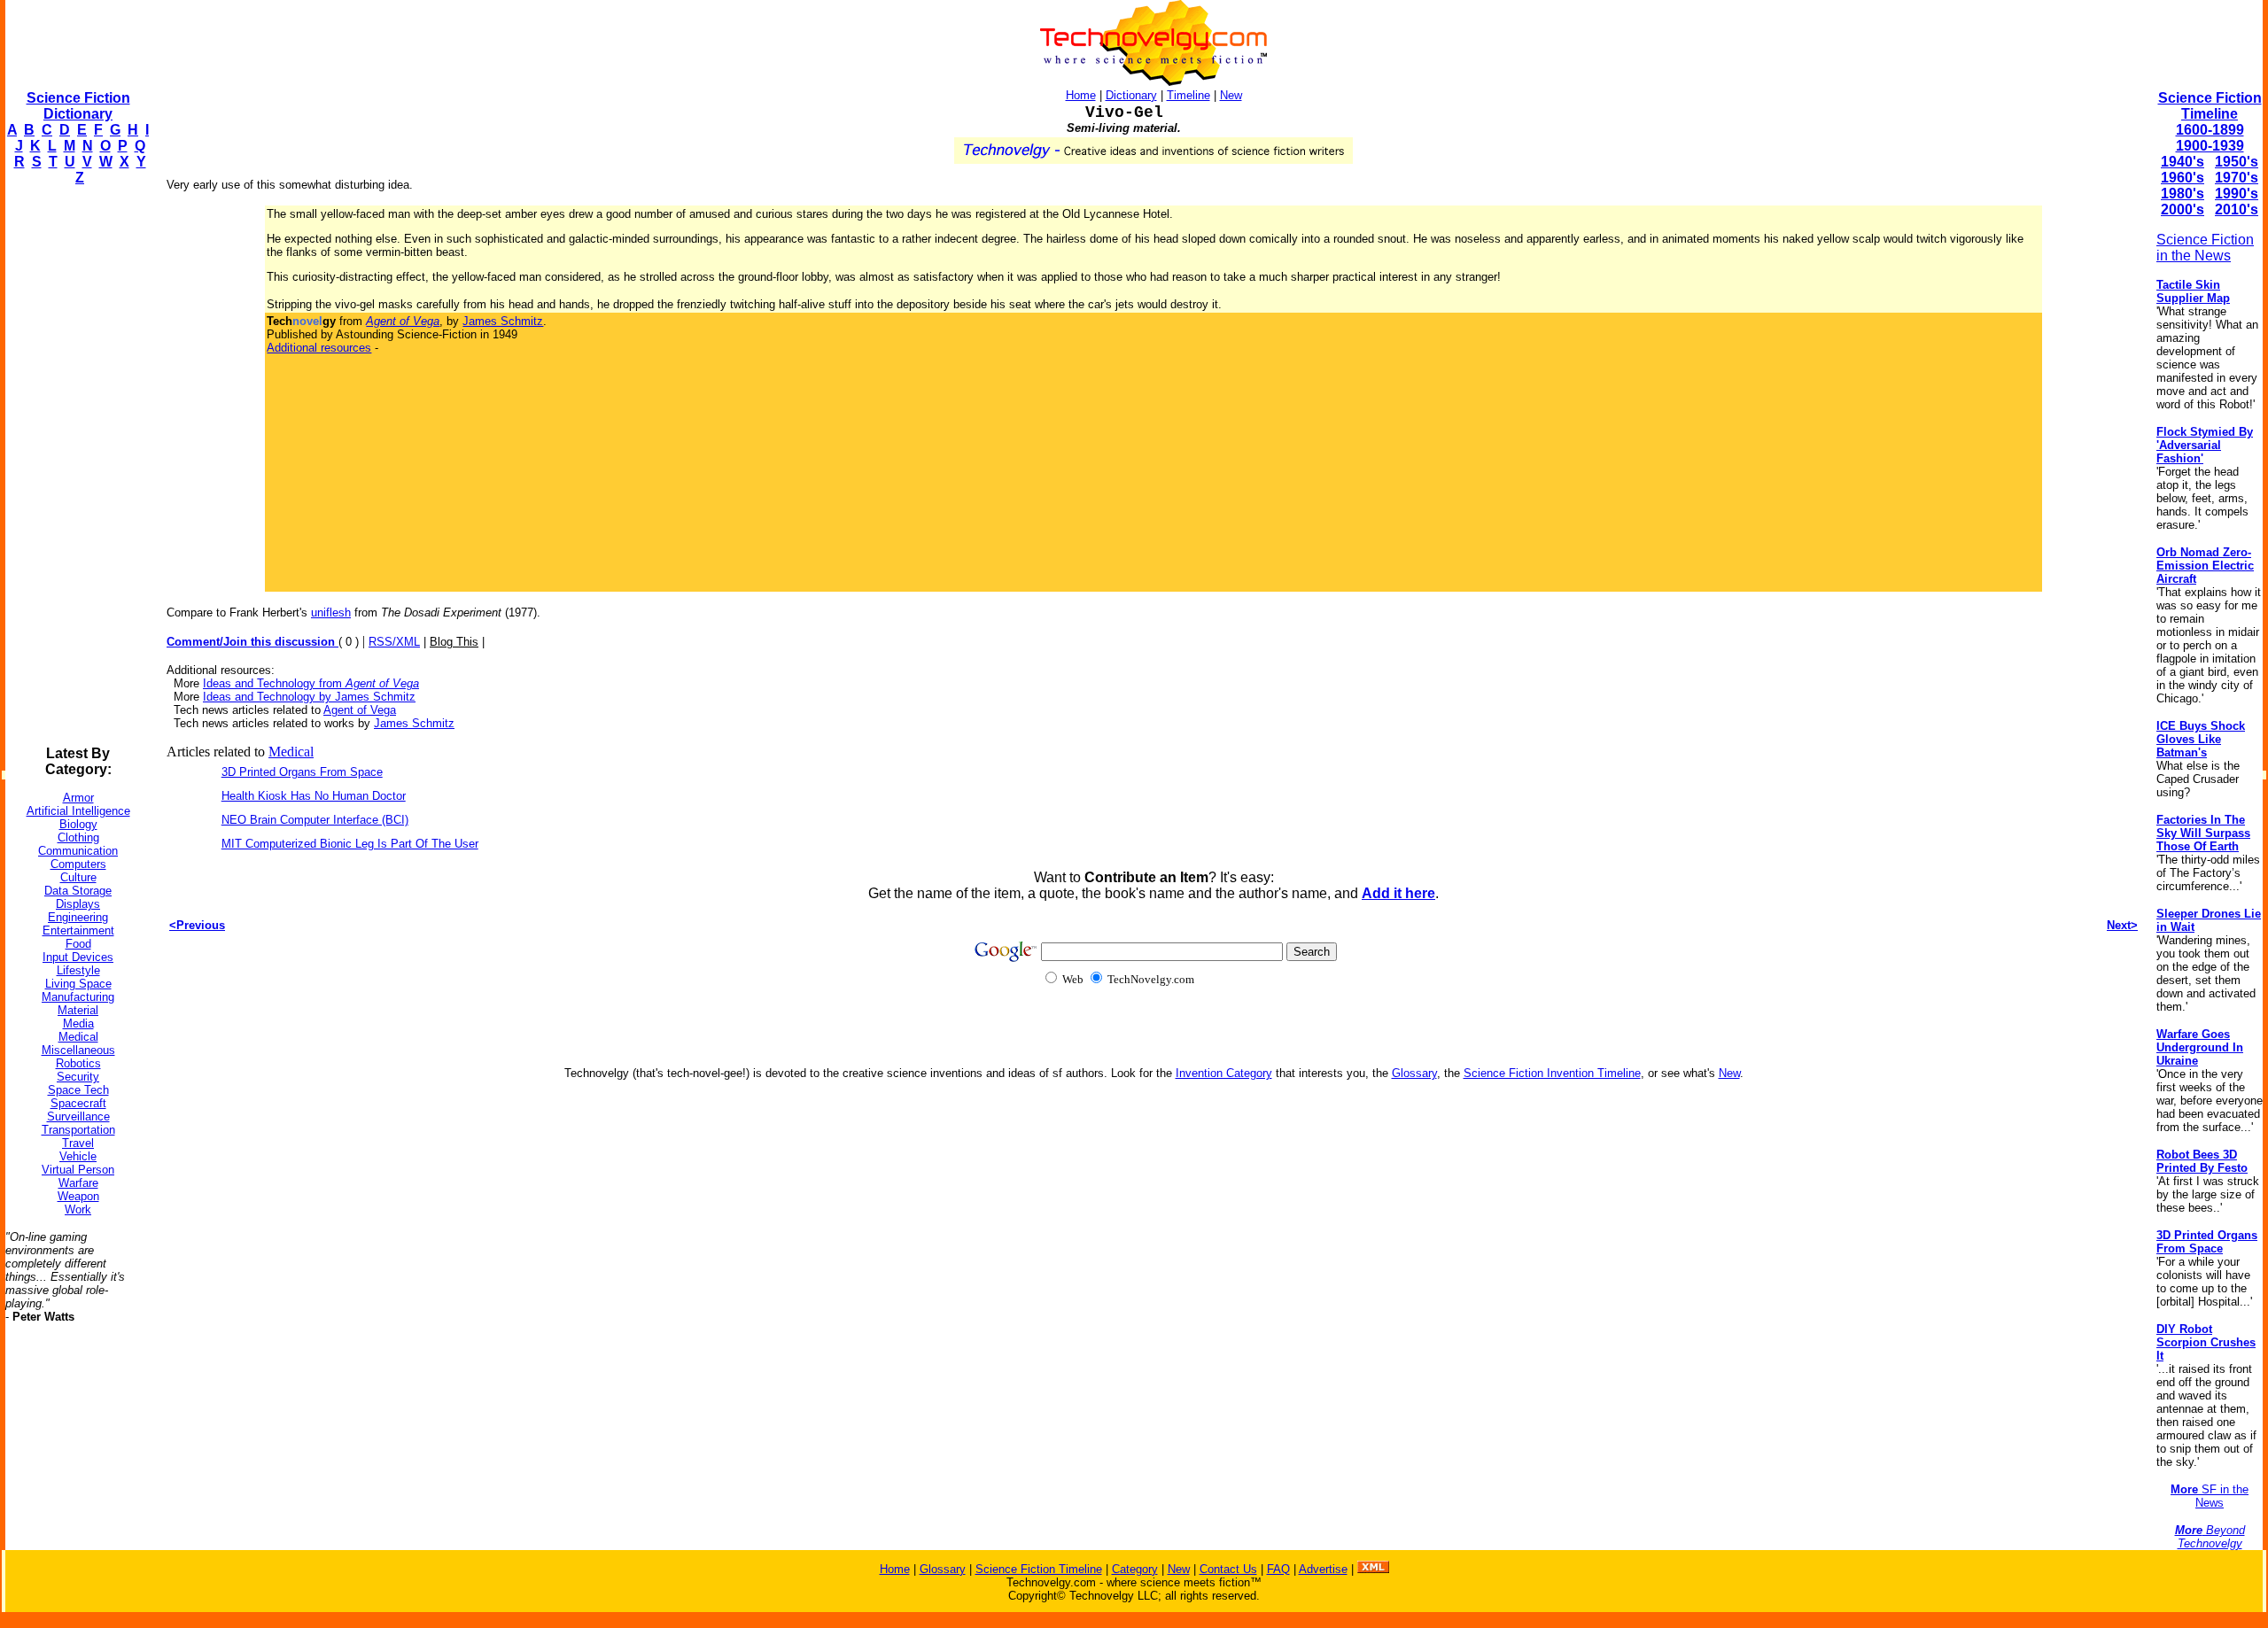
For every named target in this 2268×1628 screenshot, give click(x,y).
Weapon (78, 1196)
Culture (78, 877)
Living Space (78, 984)
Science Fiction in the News (2205, 248)
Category (1135, 1569)
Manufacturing (78, 997)
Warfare (78, 1183)
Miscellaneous (78, 1050)
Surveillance (78, 1116)
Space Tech (78, 1090)
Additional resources (319, 348)
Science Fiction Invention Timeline (1552, 1073)
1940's (2183, 162)
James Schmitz (503, 321)
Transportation (78, 1130)
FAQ (1278, 1569)
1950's (2237, 162)
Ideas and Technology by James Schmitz (309, 697)
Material (78, 1010)
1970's (2237, 178)
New (1231, 95)
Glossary (1414, 1073)
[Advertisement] (76, 466)
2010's (2237, 209)
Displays (78, 904)
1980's (2183, 194)
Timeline (1188, 95)
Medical (78, 1037)
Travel (78, 1143)
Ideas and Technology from (311, 683)
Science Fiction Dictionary (78, 106)
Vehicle (78, 1156)
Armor (78, 798)
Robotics (78, 1063)
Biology (78, 824)
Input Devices (78, 957)
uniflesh (331, 612)
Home (1081, 95)
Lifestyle (78, 970)
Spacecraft (78, 1103)
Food (78, 944)
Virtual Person (78, 1170)
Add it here (1398, 893)
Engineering (78, 917)
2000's (2183, 209)
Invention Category (1224, 1073)
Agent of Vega (360, 710)
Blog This (454, 642)
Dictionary (1131, 95)
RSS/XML (394, 642)
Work (78, 1209)
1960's (2183, 178)
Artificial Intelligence (78, 811)
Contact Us (1228, 1569)
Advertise (1323, 1569)
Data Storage (78, 891)
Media (78, 1023)
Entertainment (78, 930)
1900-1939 (2210, 146)
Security (78, 1077)
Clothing (78, 837)
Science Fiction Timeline (2210, 106)
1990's (2237, 194)
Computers (78, 864)
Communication (78, 851)
